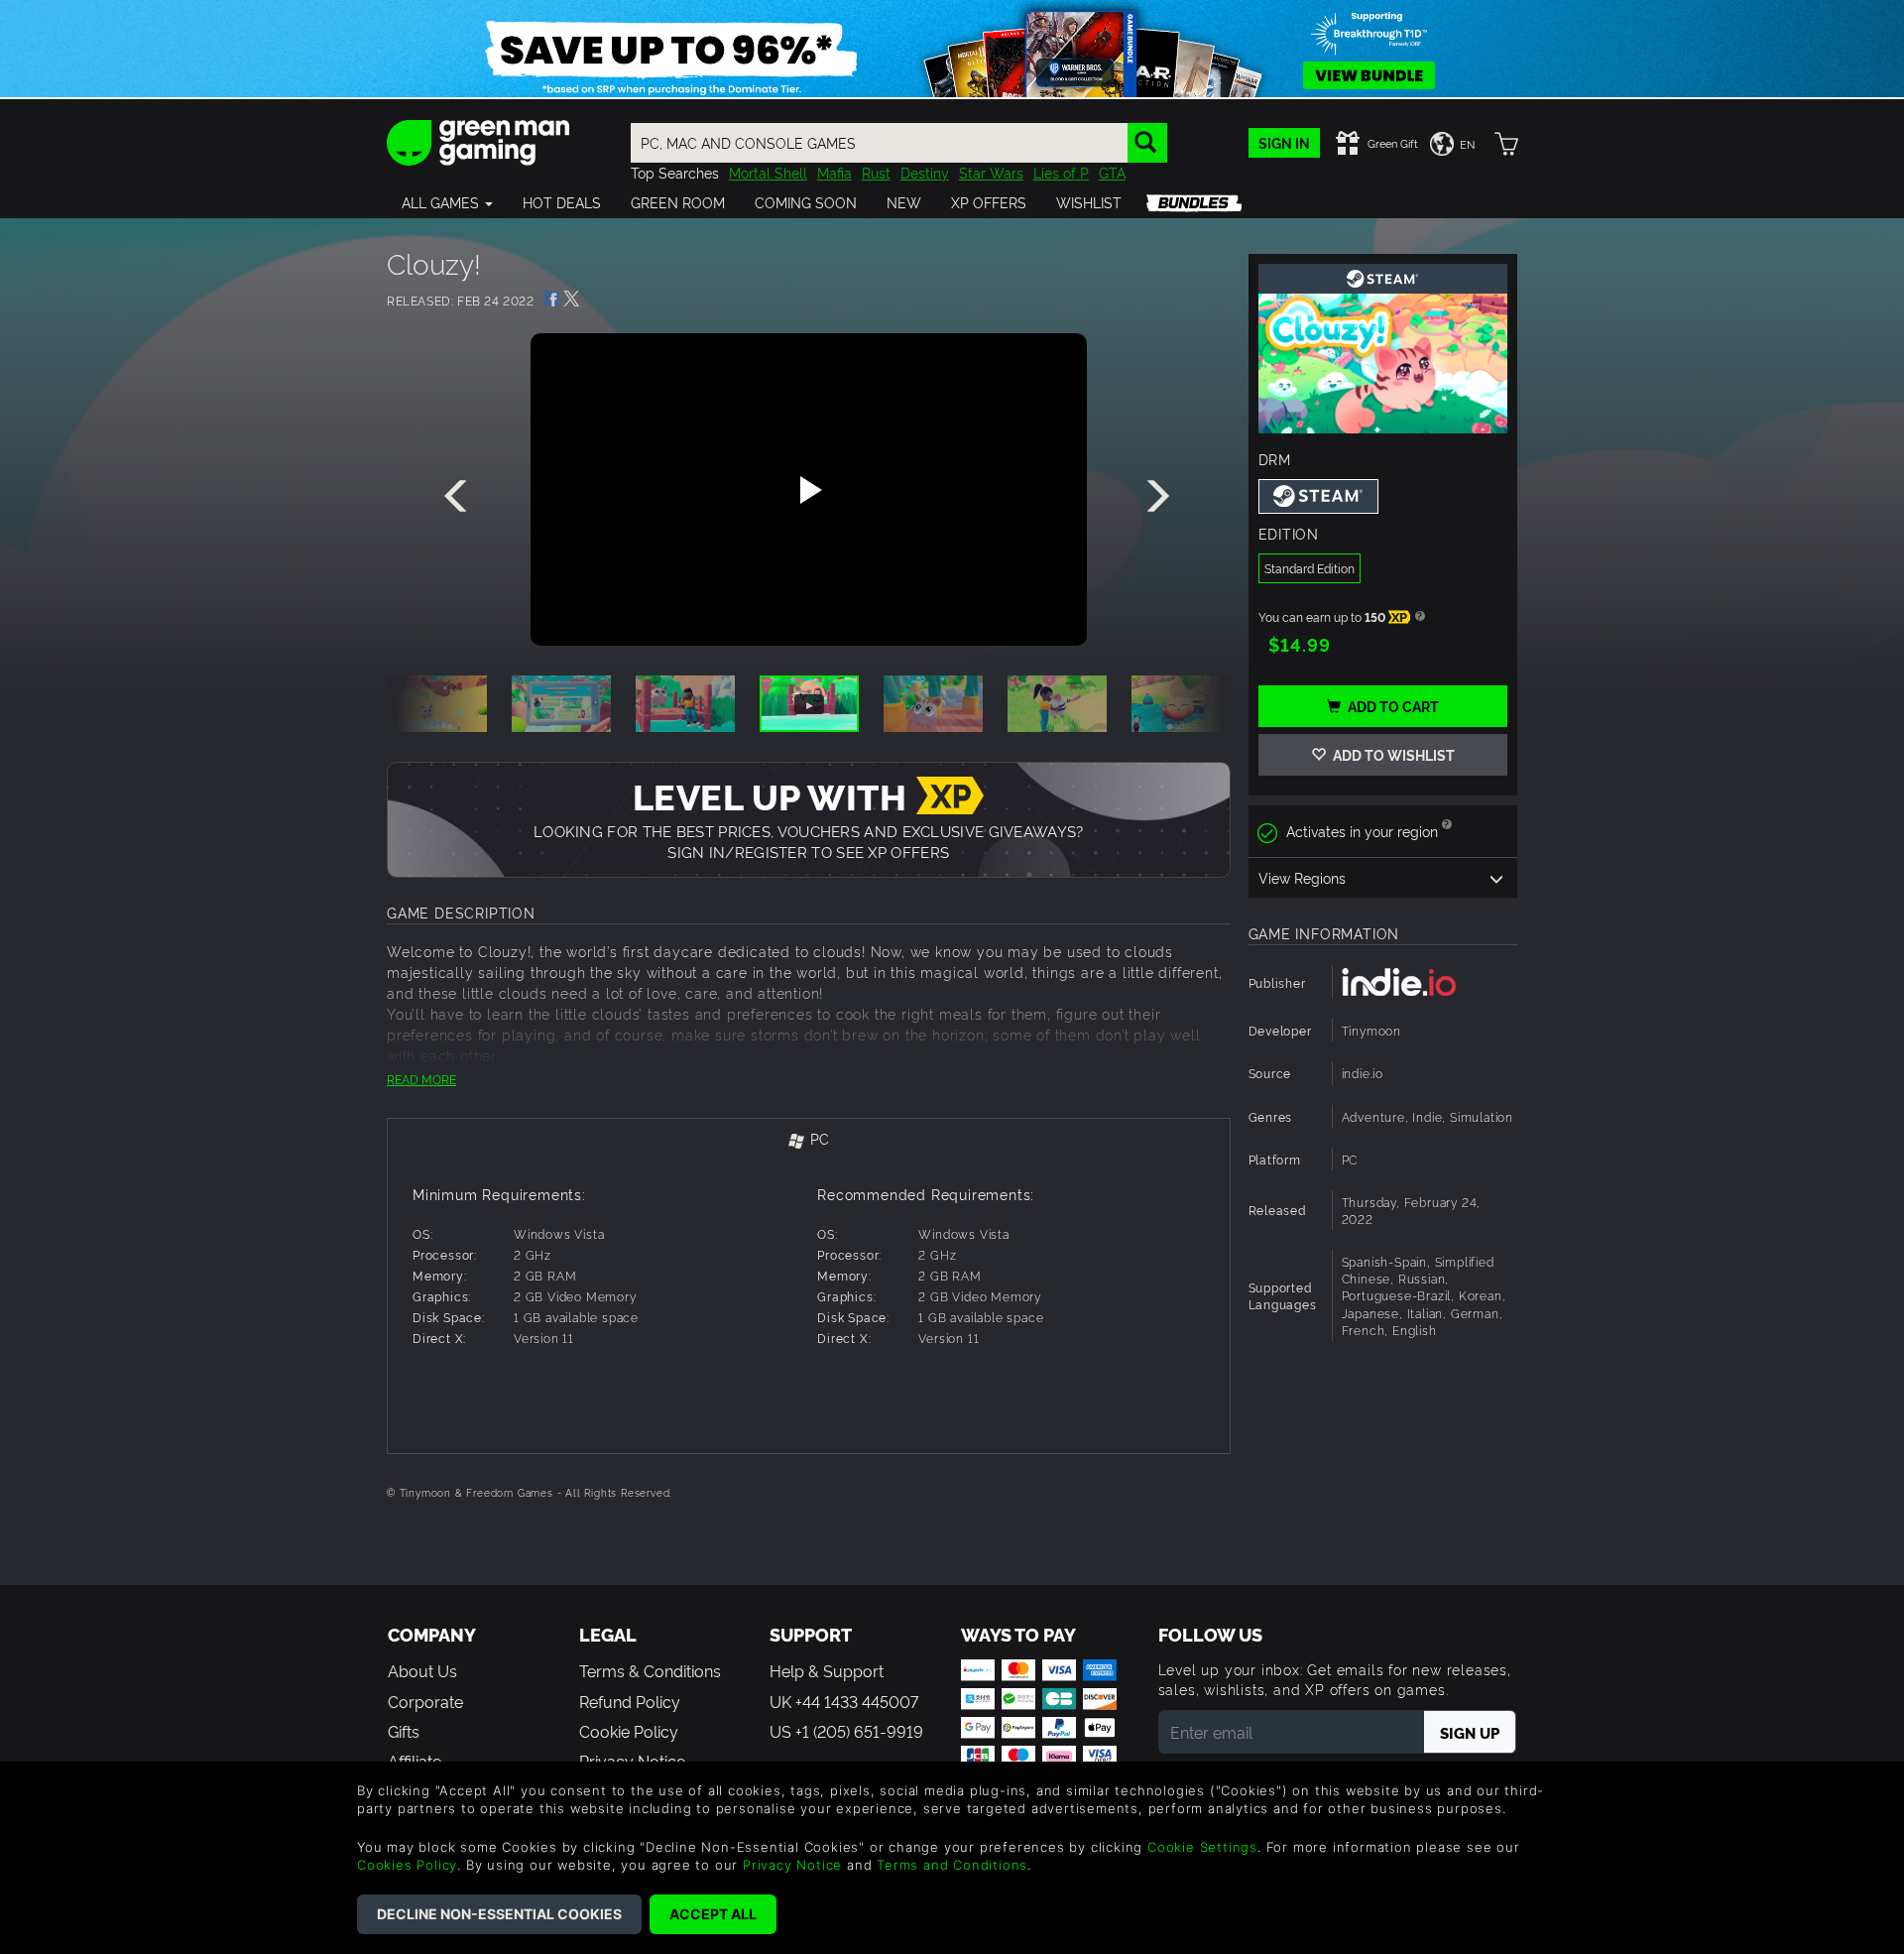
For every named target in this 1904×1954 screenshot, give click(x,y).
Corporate (425, 1701)
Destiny (925, 172)
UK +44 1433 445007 (844, 1701)
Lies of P (1061, 172)
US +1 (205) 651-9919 (846, 1731)
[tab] (809, 1140)
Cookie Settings (1202, 1847)
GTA (1112, 172)
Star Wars (991, 172)
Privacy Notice (792, 1865)
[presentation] (459, 497)
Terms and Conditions (952, 1865)
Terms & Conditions (650, 1670)
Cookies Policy (407, 1865)
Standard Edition (1309, 568)
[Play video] (808, 490)
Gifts (404, 1731)
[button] (447, 202)
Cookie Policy (629, 1731)
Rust (876, 172)
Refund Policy (630, 1701)
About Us (422, 1670)
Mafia (834, 172)
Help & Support (827, 1670)
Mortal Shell (768, 172)
